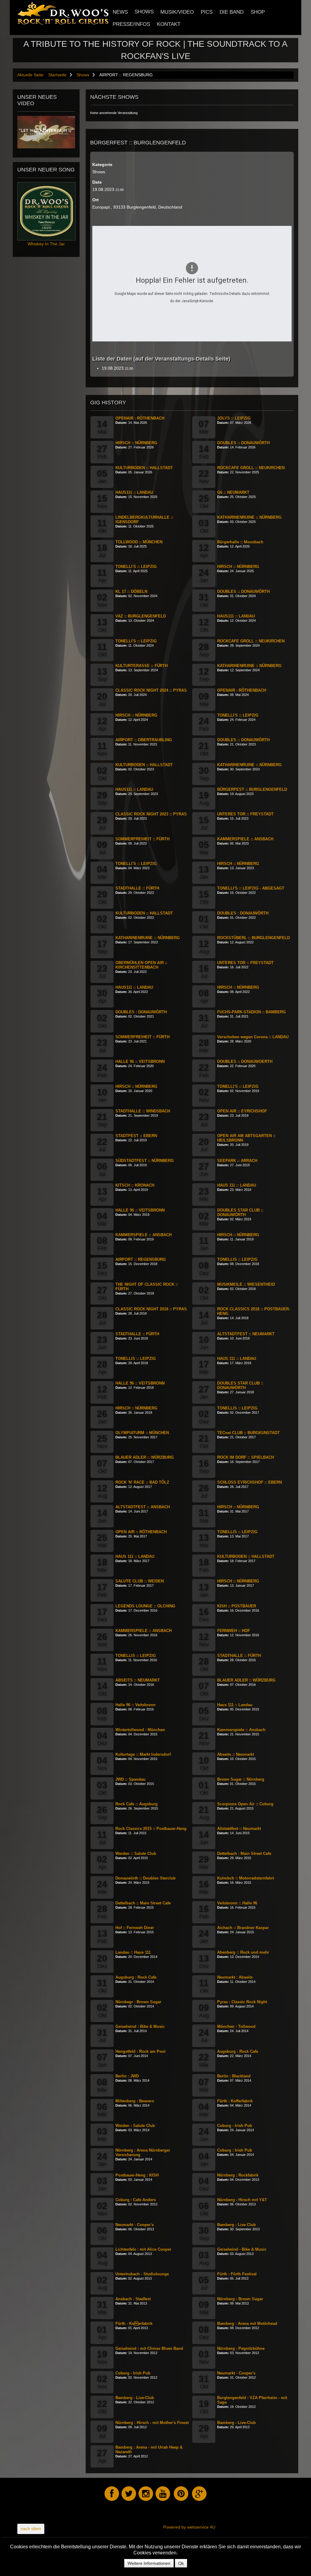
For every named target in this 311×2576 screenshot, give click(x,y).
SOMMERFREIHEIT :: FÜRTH (142, 839)
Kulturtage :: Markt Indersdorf (143, 1754)
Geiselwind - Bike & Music (242, 2249)
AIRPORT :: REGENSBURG (141, 1259)
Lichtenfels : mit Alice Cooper (143, 2249)
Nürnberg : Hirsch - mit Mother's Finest (152, 2423)
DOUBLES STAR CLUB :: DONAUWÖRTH (240, 1212)
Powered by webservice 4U (189, 2527)
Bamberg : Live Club (236, 2225)
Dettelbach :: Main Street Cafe (143, 1903)
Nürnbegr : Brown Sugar (138, 2002)
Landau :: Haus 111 (133, 1952)
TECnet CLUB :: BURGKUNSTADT (248, 1433)
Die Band (232, 12)
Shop (258, 12)
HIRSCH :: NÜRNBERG (136, 443)
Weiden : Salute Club (135, 2126)
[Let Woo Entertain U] (46, 132)
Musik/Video (177, 12)
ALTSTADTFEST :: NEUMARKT (246, 1334)
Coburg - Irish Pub (235, 2126)
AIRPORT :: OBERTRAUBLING (144, 740)
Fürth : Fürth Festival (237, 2274)
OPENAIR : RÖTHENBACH (140, 418)
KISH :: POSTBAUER (237, 1606)
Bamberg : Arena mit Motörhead (247, 2324)
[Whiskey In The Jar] (46, 211)
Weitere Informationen (149, 2563)
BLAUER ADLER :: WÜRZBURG (145, 1457)
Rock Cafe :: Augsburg (137, 1804)
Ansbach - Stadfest (133, 2299)
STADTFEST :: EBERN (136, 1136)
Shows (144, 12)
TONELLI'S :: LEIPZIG (136, 567)
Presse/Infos (131, 24)
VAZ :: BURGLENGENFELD (141, 616)
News (120, 12)
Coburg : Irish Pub (235, 2150)
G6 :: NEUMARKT (233, 492)
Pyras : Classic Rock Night (242, 2002)
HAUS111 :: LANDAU (134, 492)
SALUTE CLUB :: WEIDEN (140, 1581)
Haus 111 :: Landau (235, 1705)
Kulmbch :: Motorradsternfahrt (246, 1878)
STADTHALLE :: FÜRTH (137, 888)
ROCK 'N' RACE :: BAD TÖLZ (142, 1482)
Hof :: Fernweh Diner (135, 1928)
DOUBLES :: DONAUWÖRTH (243, 443)
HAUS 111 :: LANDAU (237, 1185)
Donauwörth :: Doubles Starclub (145, 1878)
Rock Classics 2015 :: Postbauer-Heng (151, 1829)
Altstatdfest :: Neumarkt (239, 1829)
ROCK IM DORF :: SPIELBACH (246, 1457)
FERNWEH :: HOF (234, 1631)
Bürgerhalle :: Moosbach (240, 542)
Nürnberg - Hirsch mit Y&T (242, 2200)
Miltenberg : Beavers (135, 2101)
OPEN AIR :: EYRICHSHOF (242, 1111)
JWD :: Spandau (130, 1779)
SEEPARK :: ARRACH (237, 1161)
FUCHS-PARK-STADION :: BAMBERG (251, 1012)
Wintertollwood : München (140, 1730)
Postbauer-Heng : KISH (137, 2175)
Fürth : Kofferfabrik (235, 2101)
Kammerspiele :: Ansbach (241, 1730)
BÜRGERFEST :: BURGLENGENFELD (252, 789)
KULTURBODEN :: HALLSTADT (144, 468)
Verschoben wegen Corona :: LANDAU (253, 1037)
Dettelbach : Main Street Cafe (244, 1853)
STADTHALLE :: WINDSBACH (143, 1111)
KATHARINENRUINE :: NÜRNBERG (249, 517)
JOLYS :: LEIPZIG (234, 418)
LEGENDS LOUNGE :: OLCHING (145, 1606)
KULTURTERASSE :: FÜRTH (142, 666)
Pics (207, 12)
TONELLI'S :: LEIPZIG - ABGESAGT (251, 888)
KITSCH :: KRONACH (135, 1185)
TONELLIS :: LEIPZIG (237, 1259)
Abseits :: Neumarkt (236, 1754)
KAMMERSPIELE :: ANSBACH (245, 839)
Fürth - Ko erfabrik (134, 2324)
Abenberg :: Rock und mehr (243, 1952)
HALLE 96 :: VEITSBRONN (140, 1062)
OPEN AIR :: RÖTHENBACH (141, 1532)
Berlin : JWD (127, 2076)
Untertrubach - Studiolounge (142, 2274)
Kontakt (169, 24)
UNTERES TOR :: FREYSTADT (245, 814)
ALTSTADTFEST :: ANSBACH (143, 1507)
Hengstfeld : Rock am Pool (140, 2051)
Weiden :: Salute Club (136, 1853)
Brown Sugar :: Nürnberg (241, 1779)
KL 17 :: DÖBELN (131, 591)
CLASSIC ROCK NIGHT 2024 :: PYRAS (151, 690)
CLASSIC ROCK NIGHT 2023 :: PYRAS (151, 814)
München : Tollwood (236, 2026)
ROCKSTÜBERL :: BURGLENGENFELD (253, 938)
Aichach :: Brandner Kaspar (243, 1928)
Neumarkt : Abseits (235, 1977)
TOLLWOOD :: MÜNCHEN (139, 542)
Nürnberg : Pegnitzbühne (241, 2348)
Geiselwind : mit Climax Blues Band (149, 2348)
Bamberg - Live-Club (135, 2398)
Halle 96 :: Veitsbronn (135, 1705)
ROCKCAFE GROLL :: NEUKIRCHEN (251, 468)
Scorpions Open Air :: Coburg (245, 1804)
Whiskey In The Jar (46, 244)
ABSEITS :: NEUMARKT (138, 1680)
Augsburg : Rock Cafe (136, 1977)
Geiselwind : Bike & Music (140, 2026)
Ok (181, 2563)
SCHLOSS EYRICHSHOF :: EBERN (249, 1482)
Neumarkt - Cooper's (135, 2225)
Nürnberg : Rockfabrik (238, 2175)
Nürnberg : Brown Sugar (240, 2299)
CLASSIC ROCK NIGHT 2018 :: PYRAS (151, 1309)
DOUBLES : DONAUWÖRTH (243, 913)
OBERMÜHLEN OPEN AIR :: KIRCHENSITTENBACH (141, 965)
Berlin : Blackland (234, 2076)
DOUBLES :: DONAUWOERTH (245, 1062)
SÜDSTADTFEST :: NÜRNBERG (145, 1161)
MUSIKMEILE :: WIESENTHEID (246, 1284)
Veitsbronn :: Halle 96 (237, 1903)
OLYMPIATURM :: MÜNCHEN (142, 1433)
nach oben (31, 2529)
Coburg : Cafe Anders (136, 2200)
